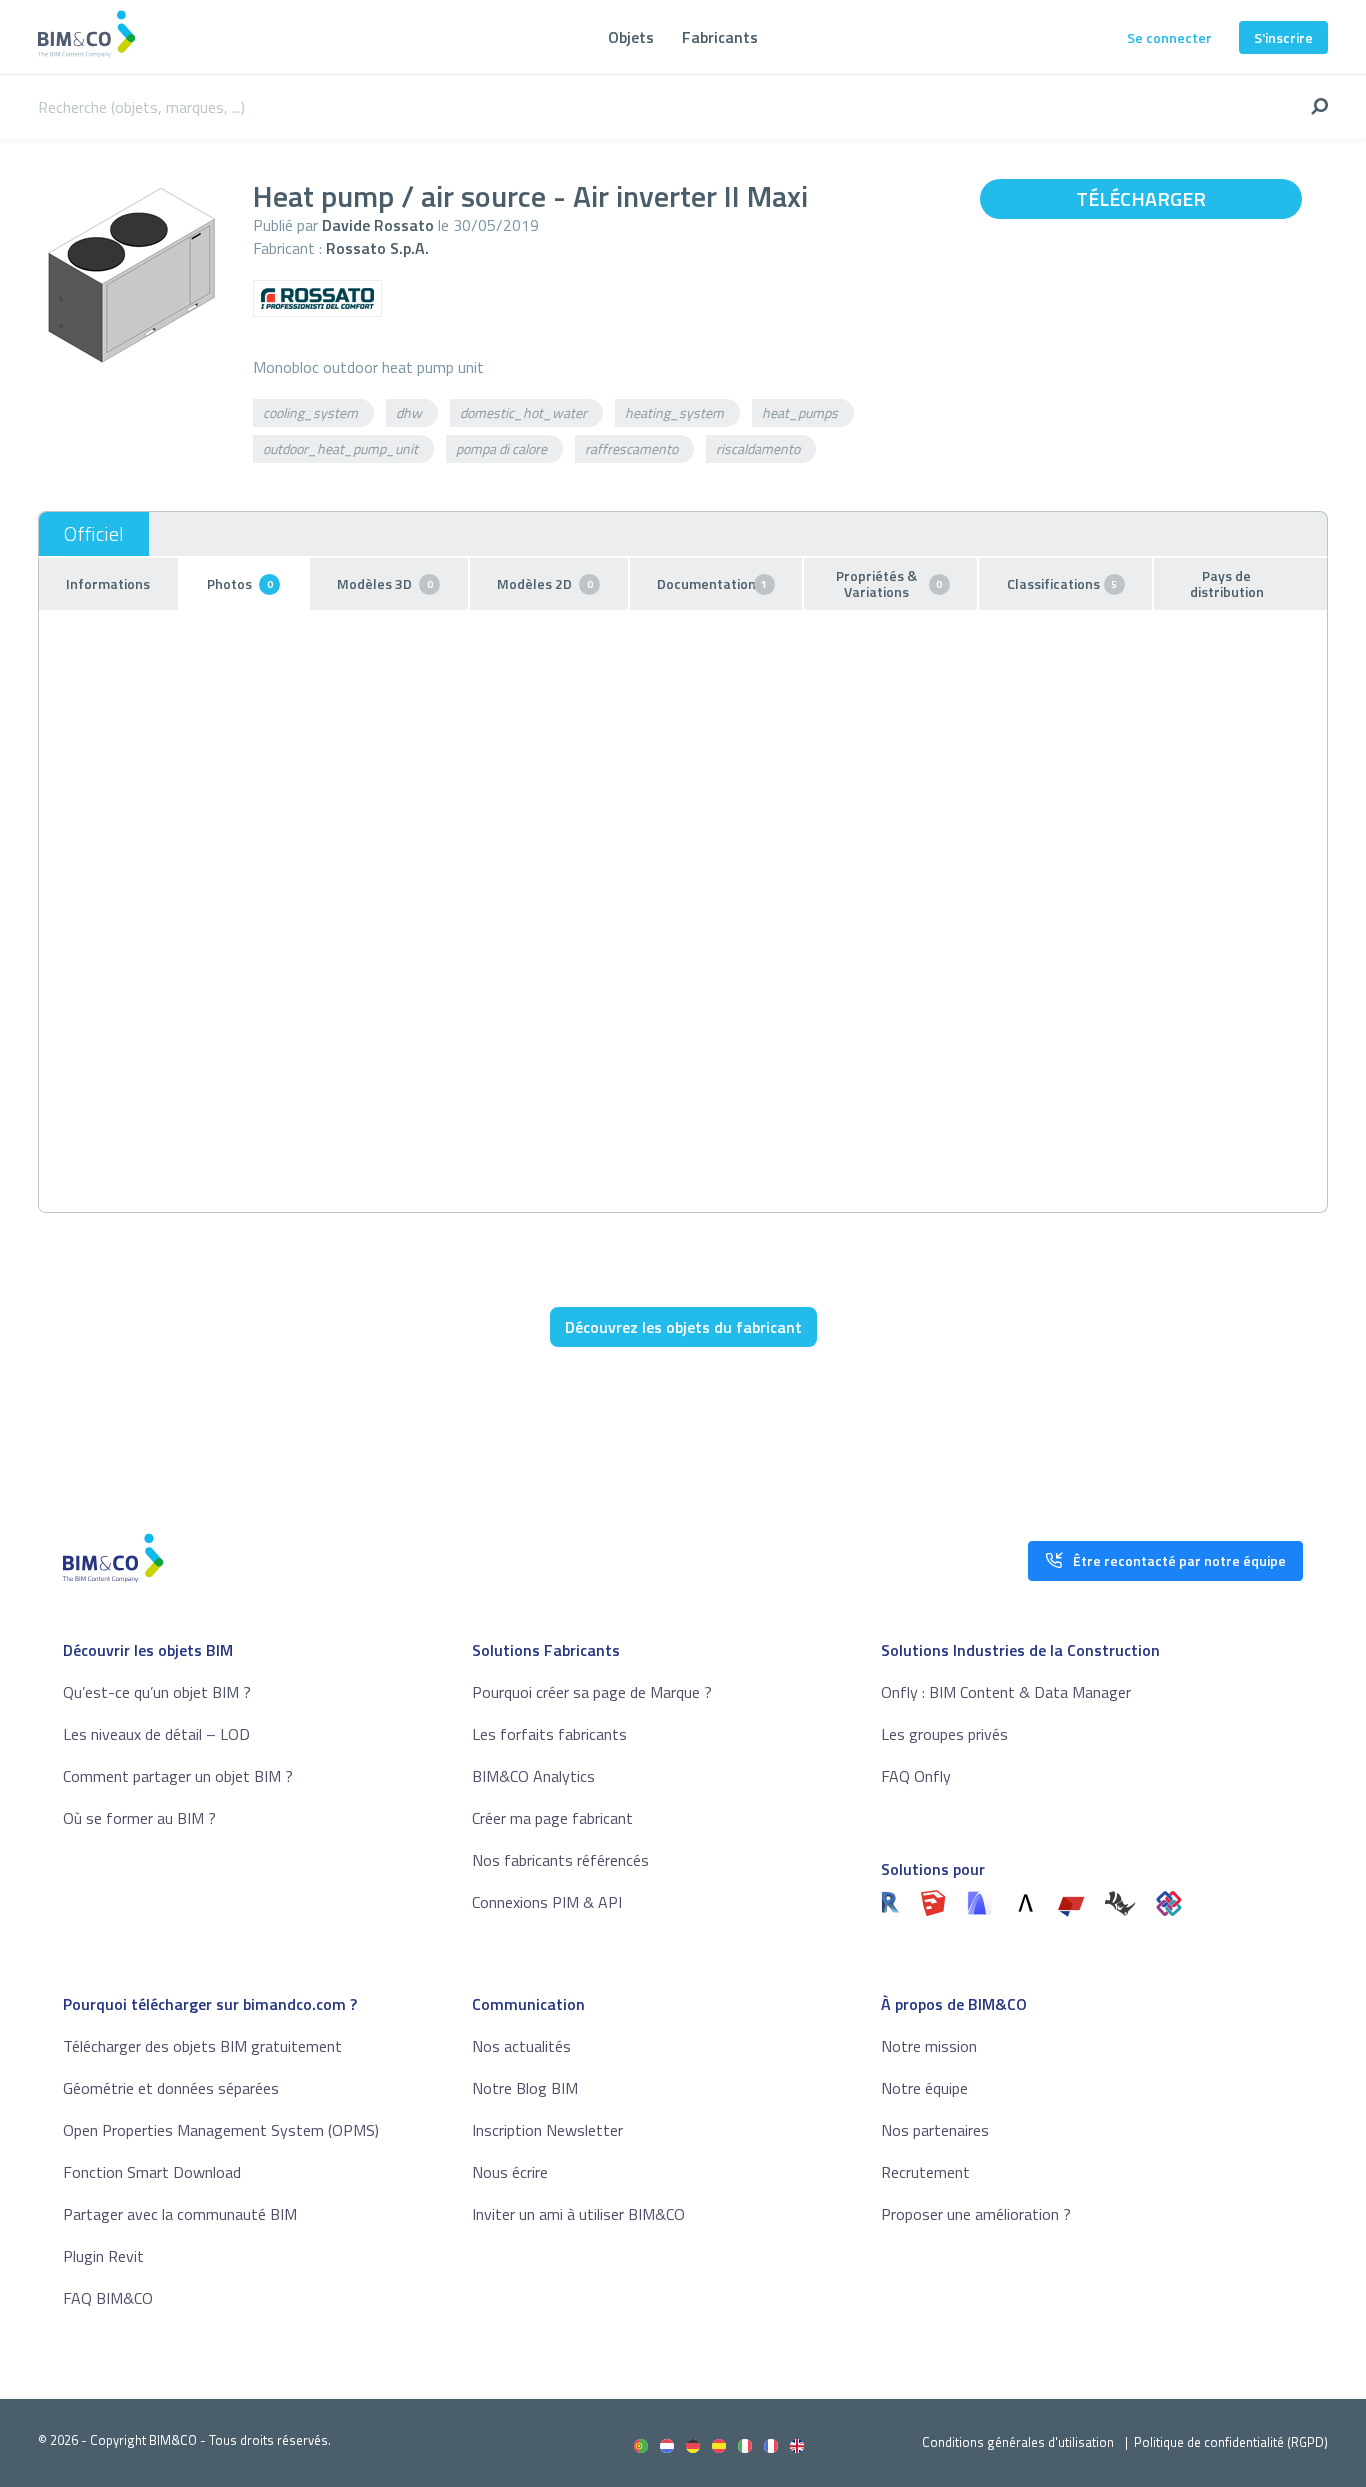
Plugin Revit (103, 2256)
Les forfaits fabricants (549, 1734)
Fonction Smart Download (152, 2172)
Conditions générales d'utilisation (1018, 2442)
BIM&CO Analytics (533, 1776)
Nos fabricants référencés (560, 1860)
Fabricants (720, 37)
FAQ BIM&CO (108, 2298)
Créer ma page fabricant (552, 1818)
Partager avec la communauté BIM (180, 2214)
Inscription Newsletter (547, 2130)
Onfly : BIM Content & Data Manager (1006, 1692)
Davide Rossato (378, 225)
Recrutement (925, 2172)
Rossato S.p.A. (377, 248)
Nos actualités (521, 2046)
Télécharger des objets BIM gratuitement (202, 2046)
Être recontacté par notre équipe (1179, 1560)
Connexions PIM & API (547, 1902)
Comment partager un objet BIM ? (178, 1776)
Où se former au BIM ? (139, 1818)
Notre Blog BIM (525, 2088)
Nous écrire (510, 2172)
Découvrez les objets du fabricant (683, 1327)
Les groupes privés (944, 1734)
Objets (631, 37)
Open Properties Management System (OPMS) (221, 2130)
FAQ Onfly (916, 1776)
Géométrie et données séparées (171, 2088)
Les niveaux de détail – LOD (156, 1734)
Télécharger (1141, 198)
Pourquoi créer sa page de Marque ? (592, 1692)
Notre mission (929, 2046)
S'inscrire (1283, 37)
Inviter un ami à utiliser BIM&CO (578, 2214)
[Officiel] (94, 534)
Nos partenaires (935, 2130)
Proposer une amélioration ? (976, 2214)
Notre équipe (924, 2088)
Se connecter (1169, 37)
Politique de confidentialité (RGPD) (1231, 2442)
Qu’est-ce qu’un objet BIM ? (157, 1692)
